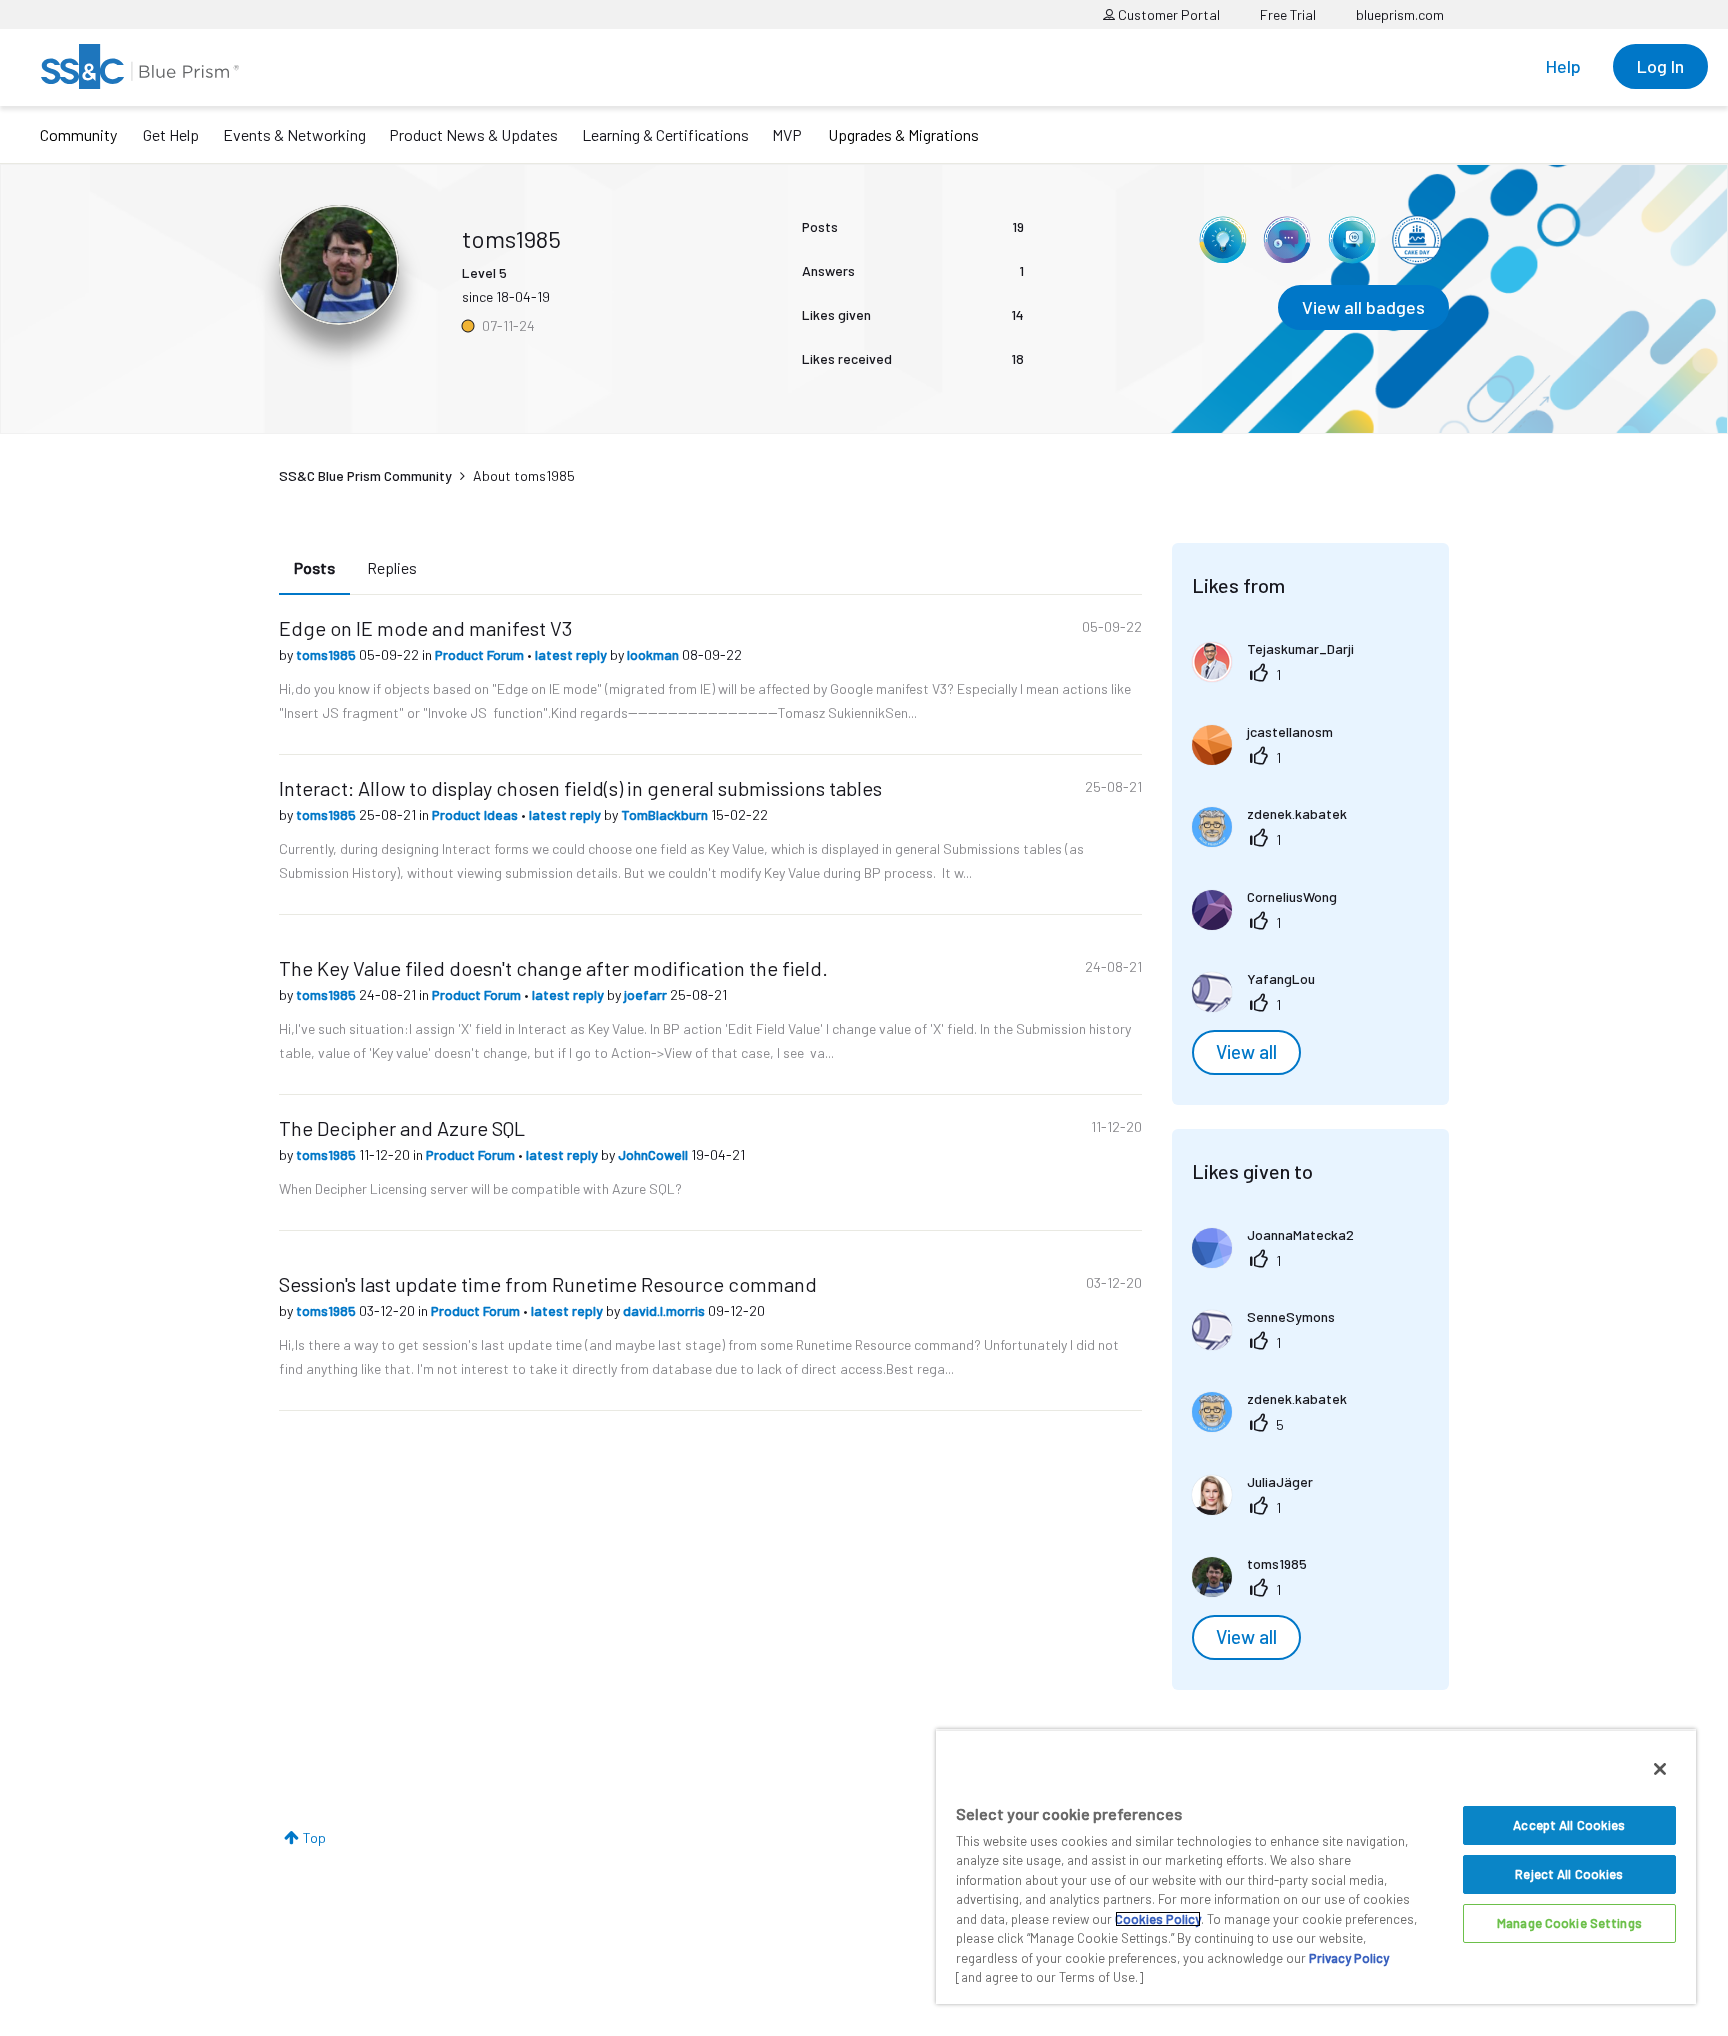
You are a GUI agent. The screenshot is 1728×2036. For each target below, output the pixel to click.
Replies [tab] (392, 567)
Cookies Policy (1158, 1919)
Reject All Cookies (1569, 1874)
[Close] (1660, 1769)
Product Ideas (476, 814)
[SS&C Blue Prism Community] (140, 66)
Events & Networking (294, 134)
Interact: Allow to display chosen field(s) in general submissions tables (580, 788)
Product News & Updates (473, 134)
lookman (654, 654)
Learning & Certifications (665, 134)
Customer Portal (1167, 14)
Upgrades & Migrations (903, 134)
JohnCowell (654, 1154)
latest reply (572, 654)
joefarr (647, 994)
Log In (1660, 66)
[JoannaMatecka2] (1280, 1261)
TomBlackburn (666, 814)
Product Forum (481, 654)
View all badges (1363, 307)
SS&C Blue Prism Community (365, 475)
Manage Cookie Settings (1569, 1923)
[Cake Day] (1417, 240)
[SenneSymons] (1271, 1343)
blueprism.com (1400, 14)
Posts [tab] (314, 567)
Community (78, 134)
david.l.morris (665, 1310)
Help (1563, 66)
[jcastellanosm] (1270, 758)
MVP (787, 134)
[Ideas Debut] (1222, 240)
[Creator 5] (1287, 240)
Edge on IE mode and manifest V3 (425, 628)
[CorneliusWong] (1272, 923)
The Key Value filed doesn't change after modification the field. (553, 968)
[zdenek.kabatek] (1277, 840)
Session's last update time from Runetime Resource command (548, 1284)
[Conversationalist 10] (1352, 240)
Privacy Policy (1349, 1958)
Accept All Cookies (1569, 1825)
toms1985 (327, 654)
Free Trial (1288, 14)
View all (1246, 1052)
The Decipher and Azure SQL (402, 1128)
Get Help (171, 134)
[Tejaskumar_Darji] (1280, 675)
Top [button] (314, 1837)
